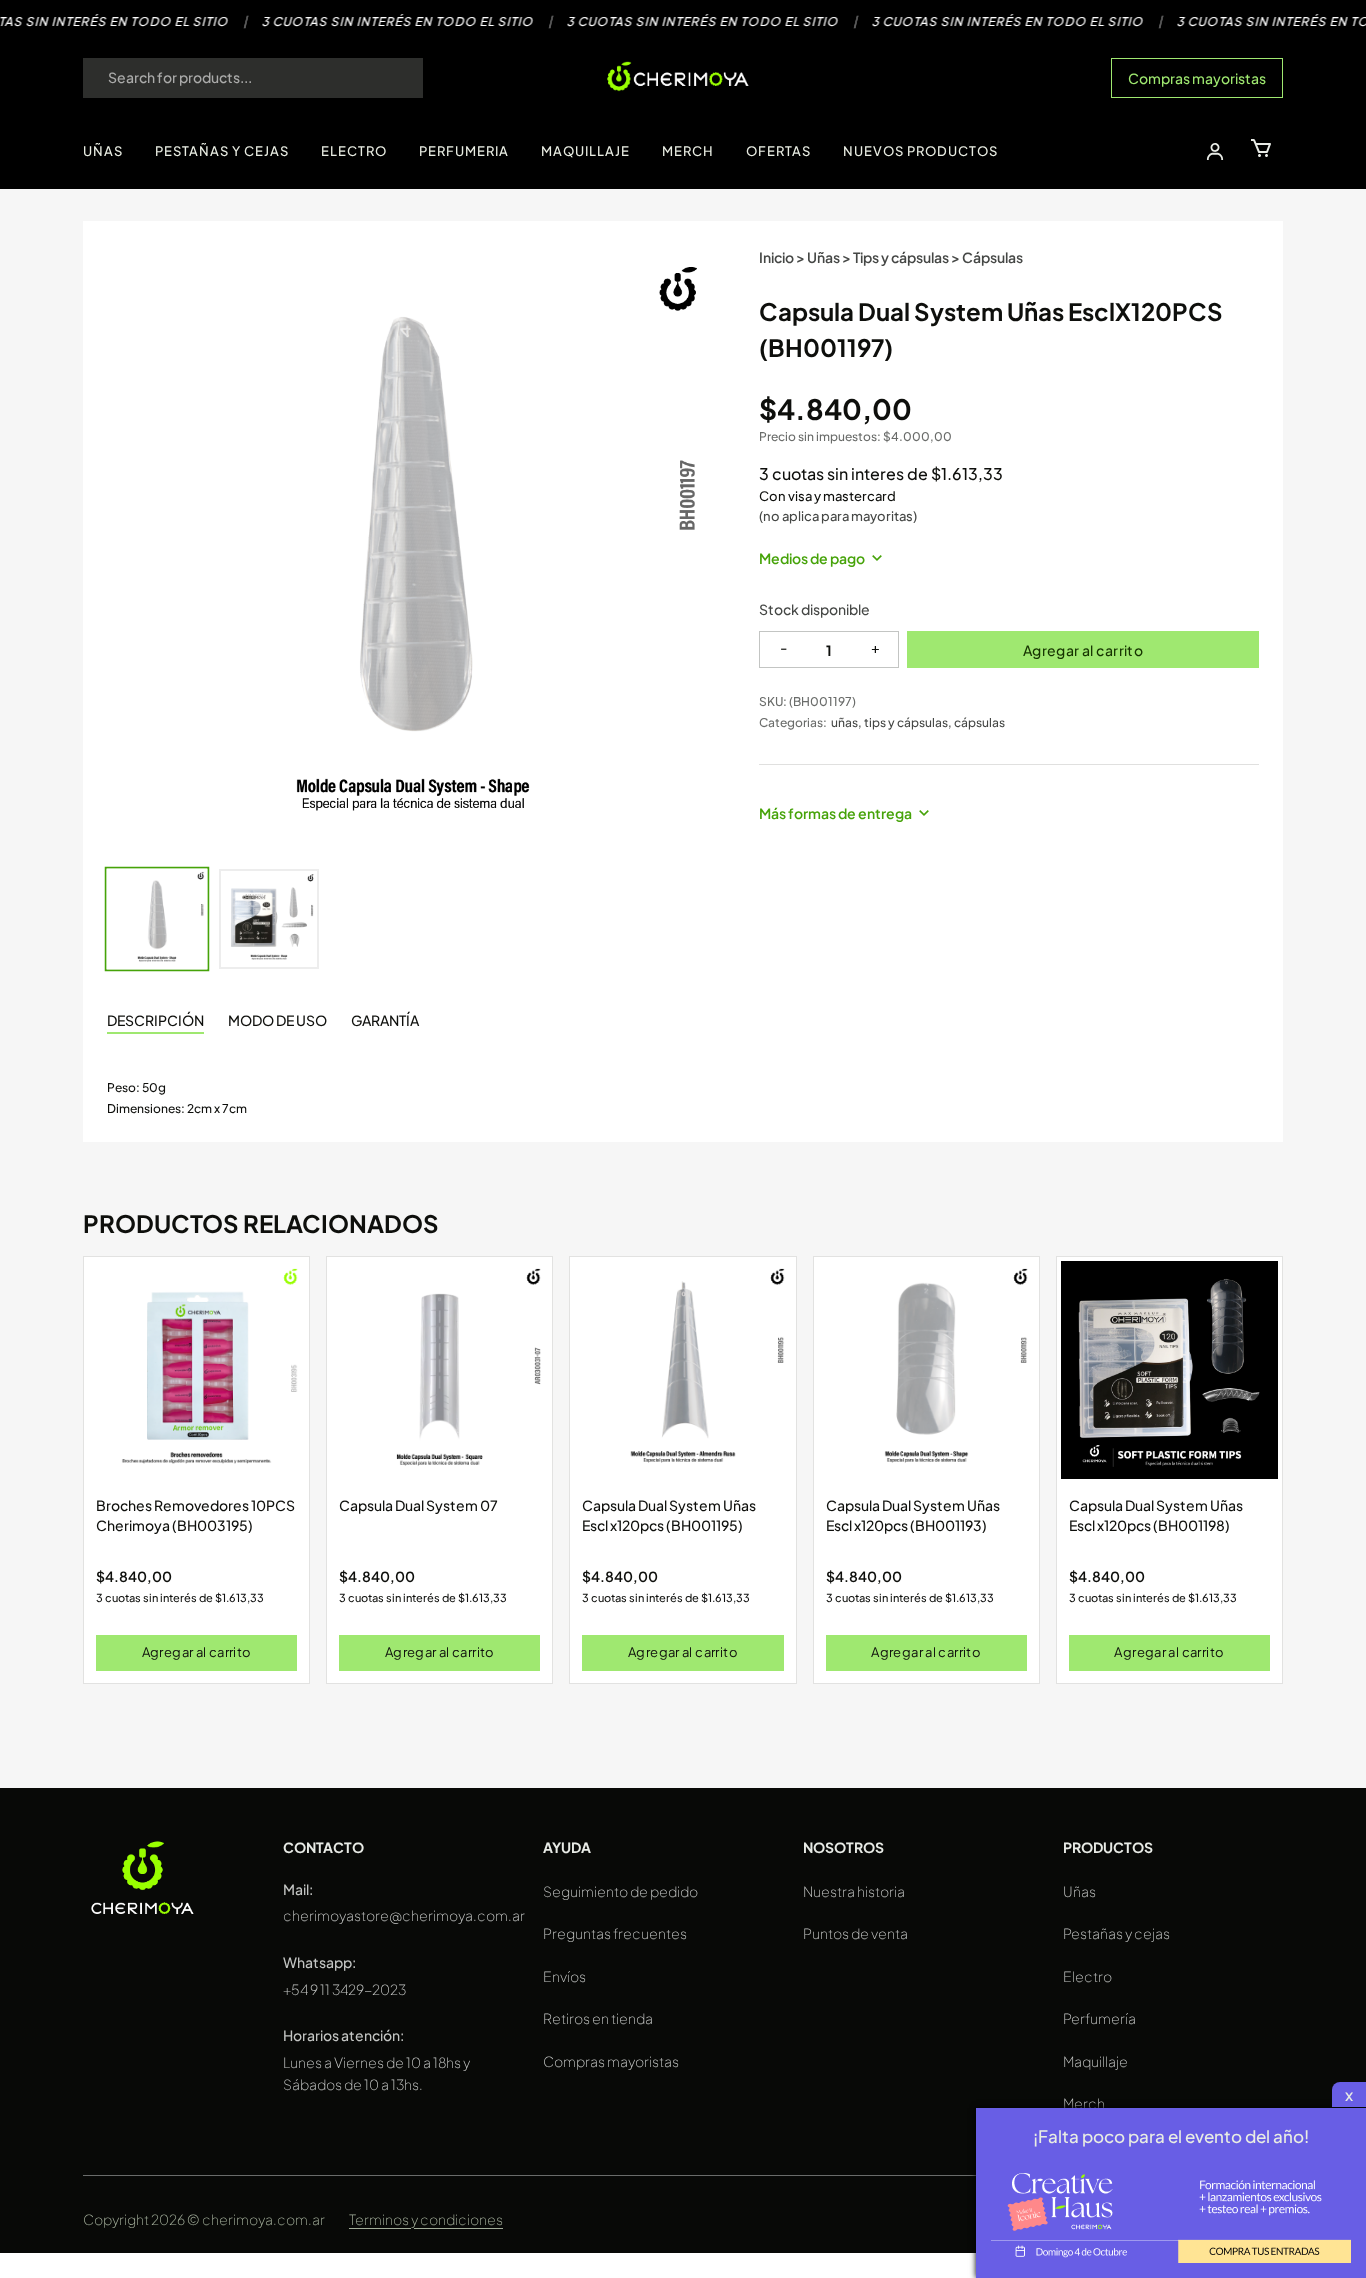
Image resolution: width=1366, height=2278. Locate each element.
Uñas (823, 257)
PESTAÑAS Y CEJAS (222, 151)
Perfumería (1099, 2018)
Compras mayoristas (1197, 78)
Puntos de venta (855, 1933)
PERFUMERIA (464, 151)
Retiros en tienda (598, 2018)
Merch (1084, 2103)
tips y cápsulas (906, 722)
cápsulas (979, 722)
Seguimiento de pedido (620, 1891)
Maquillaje (1095, 2061)
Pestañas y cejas (1116, 1933)
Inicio (776, 257)
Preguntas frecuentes (615, 1933)
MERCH (688, 151)
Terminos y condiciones (426, 2219)
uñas (844, 722)
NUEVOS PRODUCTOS (920, 151)
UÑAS (103, 151)
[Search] (388, 78)
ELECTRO (354, 151)
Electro (1087, 1976)
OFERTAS (778, 151)
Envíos (564, 1976)
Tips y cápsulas (901, 257)
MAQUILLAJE (585, 151)
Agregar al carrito (1083, 650)
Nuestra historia (854, 1891)
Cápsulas (992, 257)
